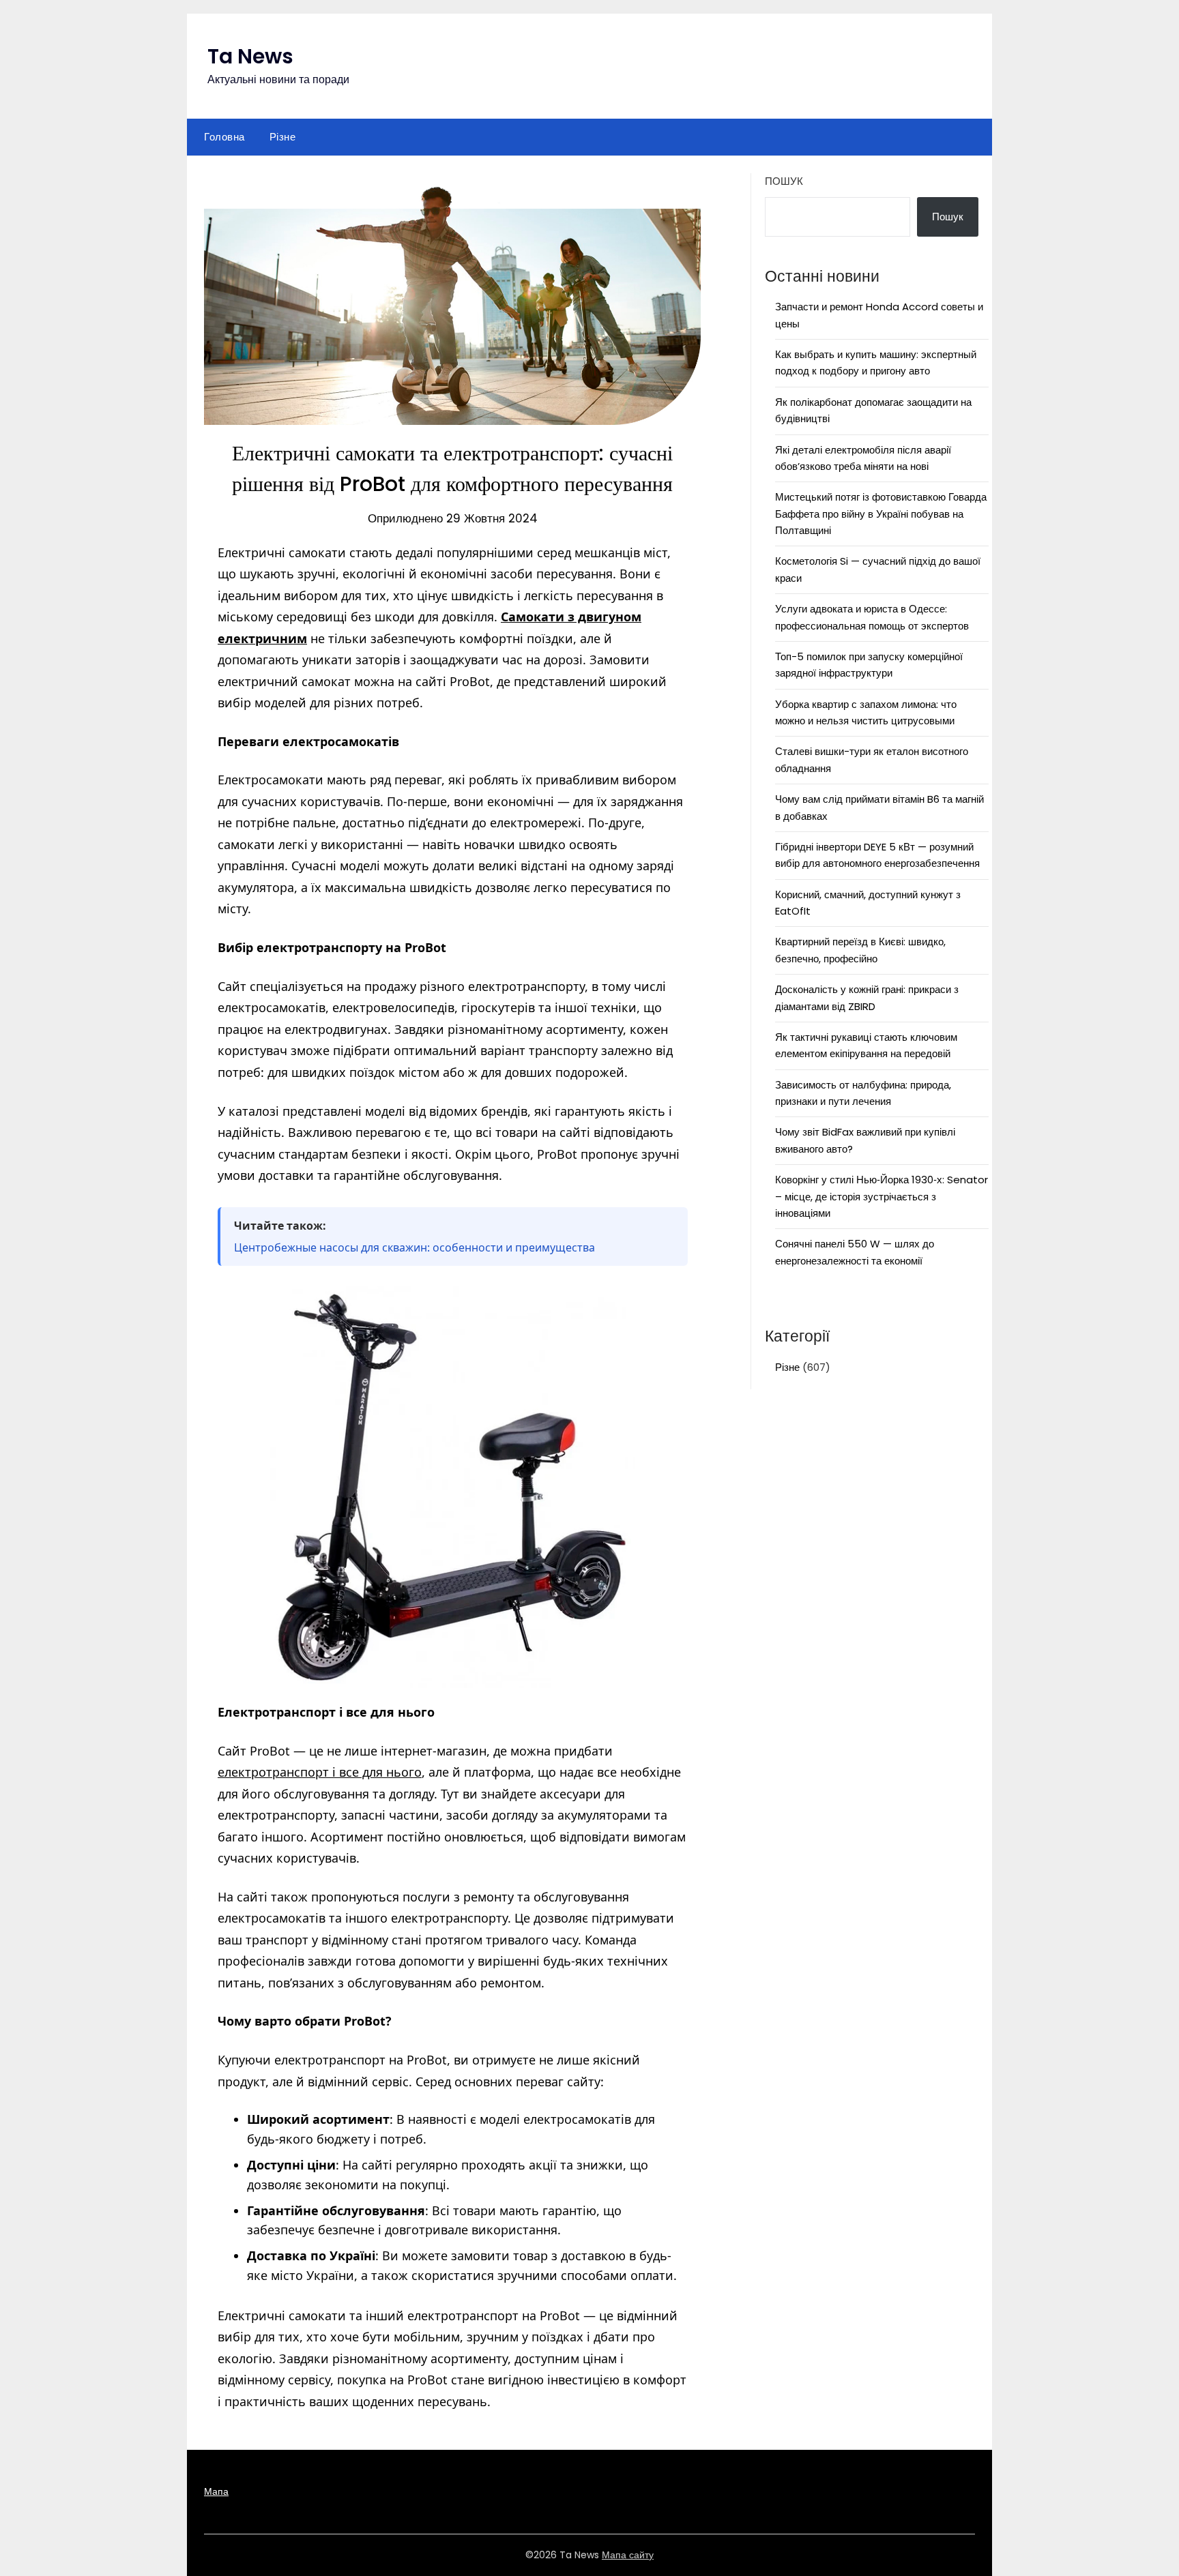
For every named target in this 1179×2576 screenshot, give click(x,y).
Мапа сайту (628, 2555)
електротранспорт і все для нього (320, 1772)
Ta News (250, 56)
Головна (224, 137)
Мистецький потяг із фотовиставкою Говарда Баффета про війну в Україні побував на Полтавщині (881, 514)
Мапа (216, 2491)
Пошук (784, 181)
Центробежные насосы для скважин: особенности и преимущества (414, 1247)
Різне (283, 137)
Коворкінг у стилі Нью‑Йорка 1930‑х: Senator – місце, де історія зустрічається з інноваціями (882, 1196)
